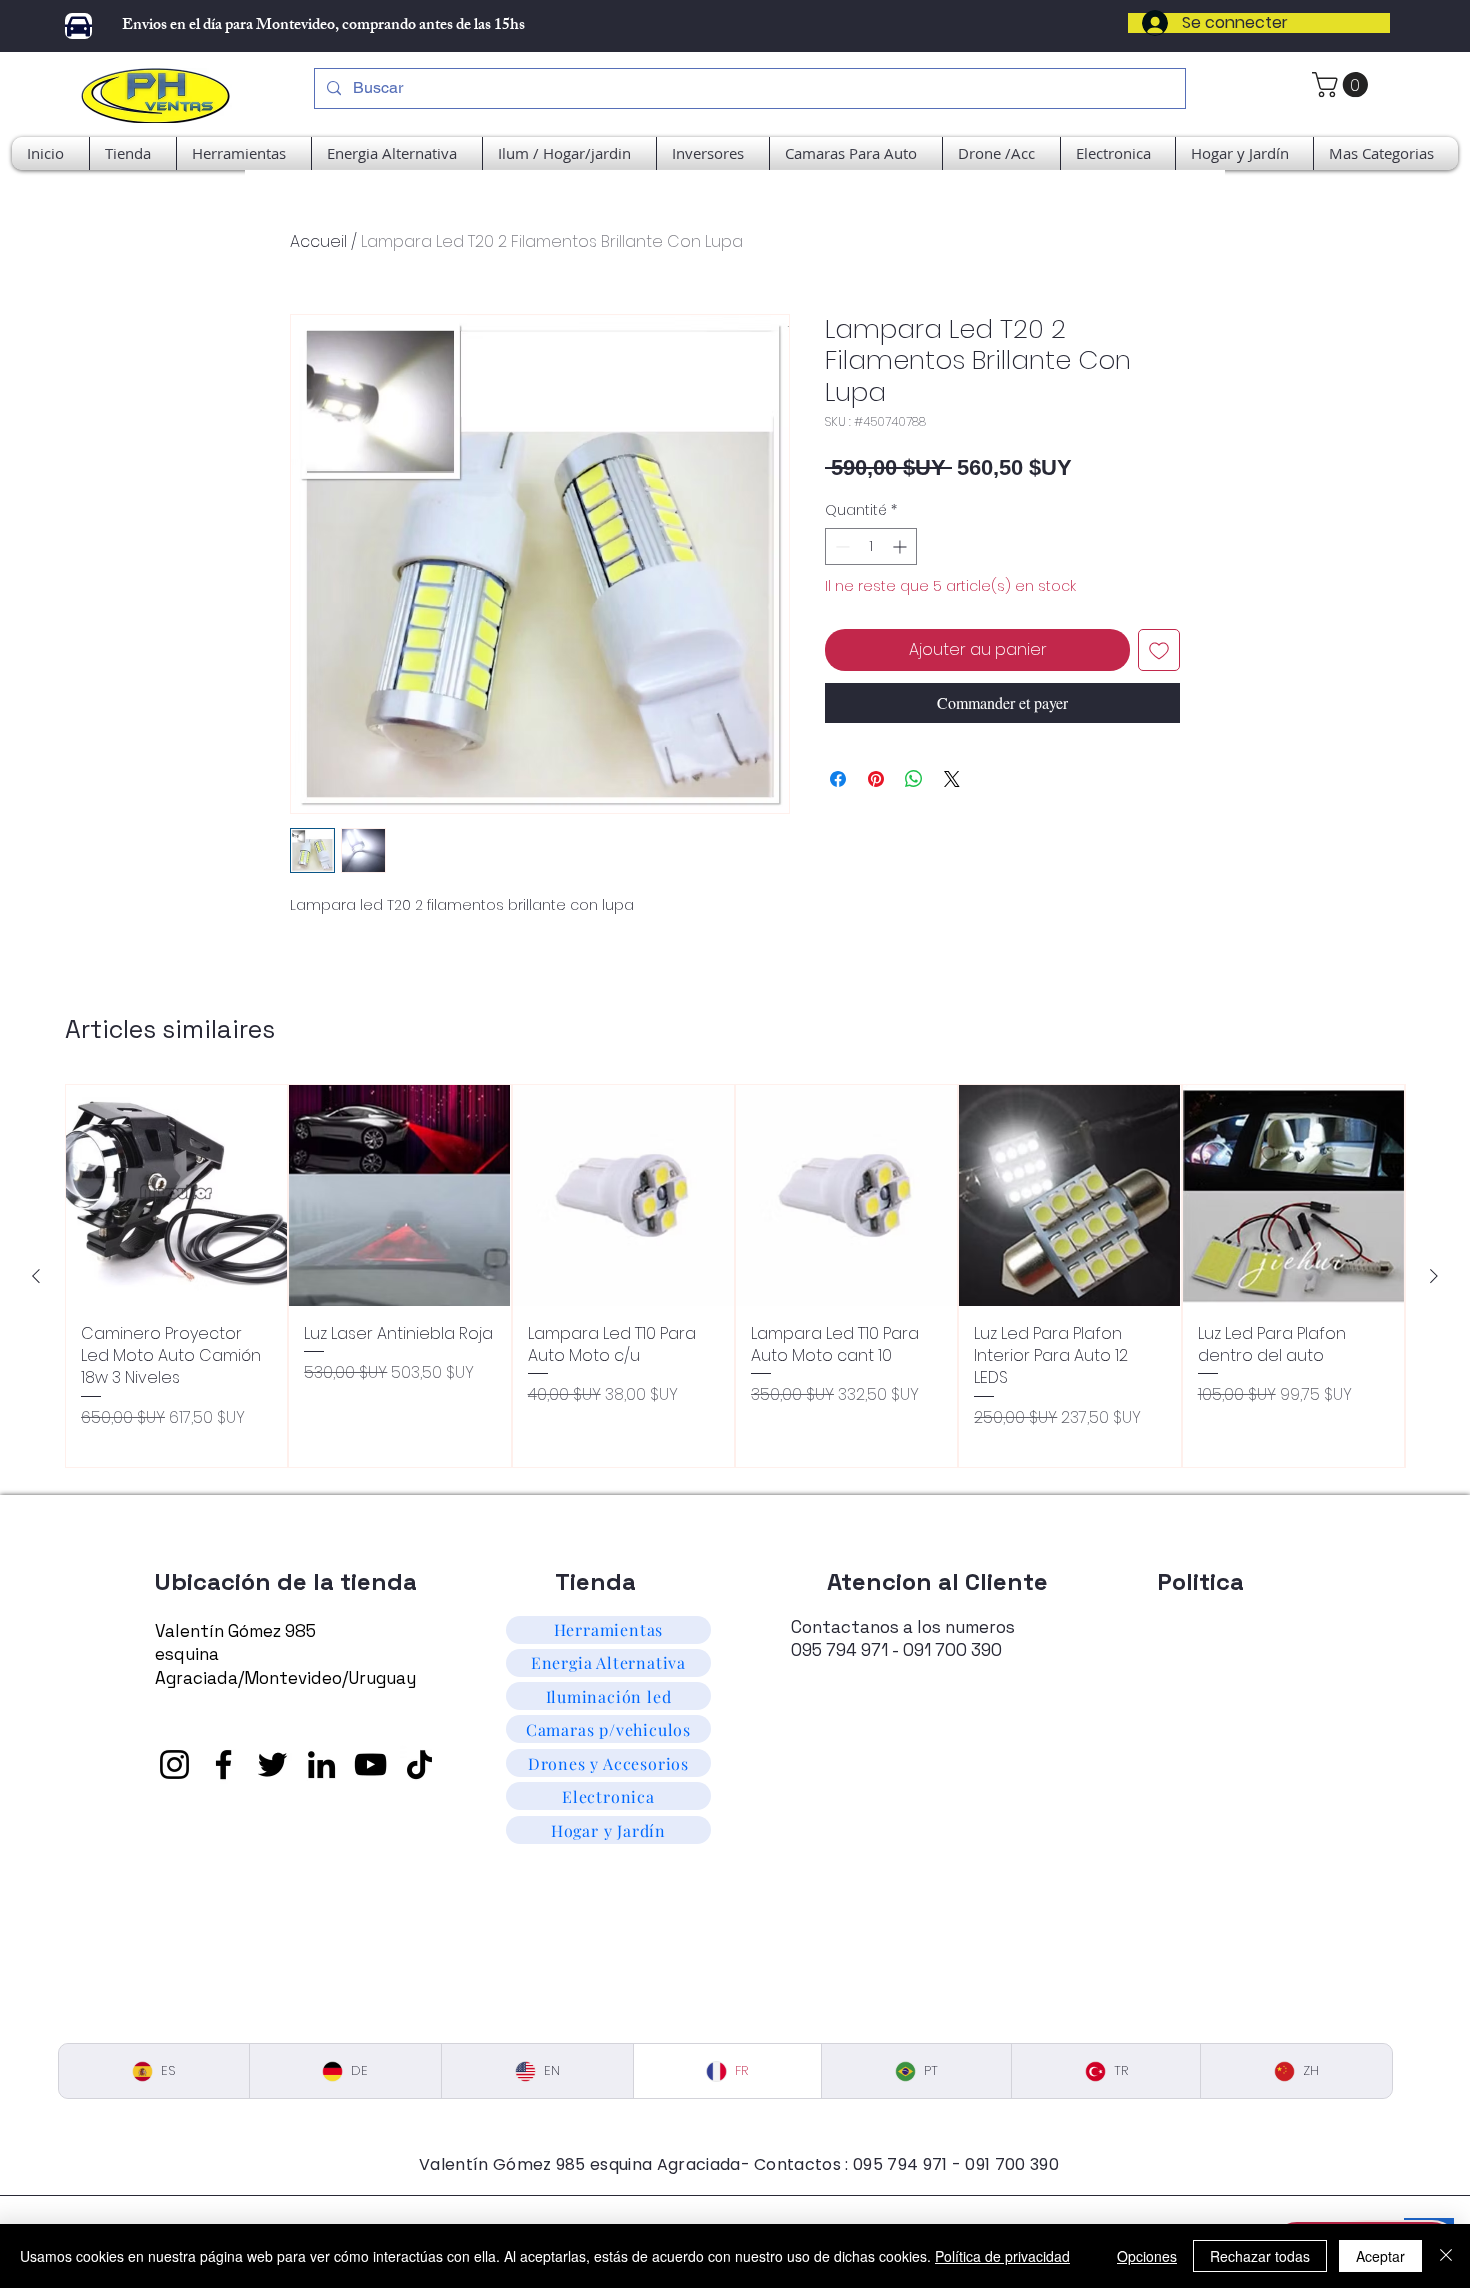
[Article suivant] (1434, 1276)
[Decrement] (840, 546)
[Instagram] (174, 1764)
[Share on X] (952, 779)
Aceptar (1380, 2256)
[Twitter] (272, 1764)
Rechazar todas (1260, 2256)
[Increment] (901, 546)
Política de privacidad (1002, 2256)
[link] (1343, 84)
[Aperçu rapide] (176, 1195)
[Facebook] (223, 1764)
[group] (735, 1276)
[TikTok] (419, 1764)
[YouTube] (370, 1764)
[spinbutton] (871, 546)
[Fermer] (1446, 2256)
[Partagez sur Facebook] (838, 779)
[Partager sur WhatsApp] (914, 779)
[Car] (78, 26)
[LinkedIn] (321, 1764)
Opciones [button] (1147, 2256)
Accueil (318, 241)
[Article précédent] (36, 1276)
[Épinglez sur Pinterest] (876, 779)
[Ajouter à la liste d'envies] (1159, 650)
